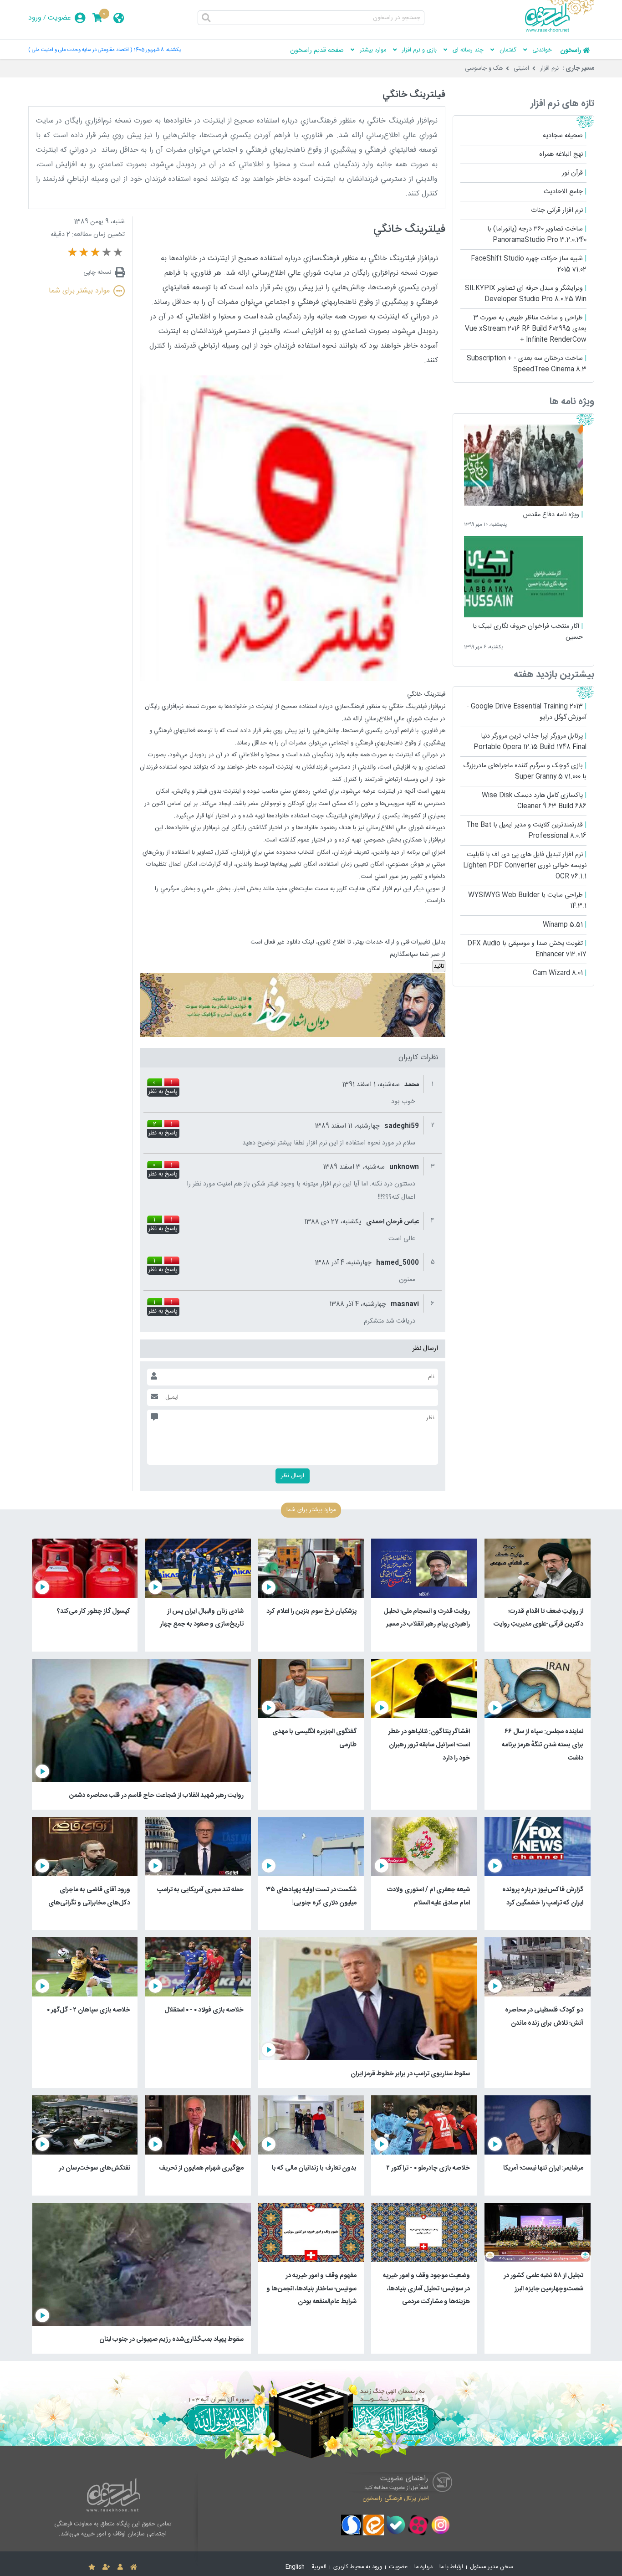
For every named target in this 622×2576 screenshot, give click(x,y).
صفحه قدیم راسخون (317, 51)
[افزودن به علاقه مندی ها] (92, 2567)
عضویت (59, 18)
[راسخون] (560, 31)
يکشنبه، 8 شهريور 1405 (157, 50)
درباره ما (423, 2567)
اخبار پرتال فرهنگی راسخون (396, 2499)
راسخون (571, 51)
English (295, 2567)
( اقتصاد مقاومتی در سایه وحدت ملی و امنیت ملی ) (80, 50)
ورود (35, 18)
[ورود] (120, 2567)
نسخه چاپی (97, 272)
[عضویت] (106, 2567)
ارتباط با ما (451, 2567)
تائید (439, 966)
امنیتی (521, 68)
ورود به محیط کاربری (358, 2567)
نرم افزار (549, 68)
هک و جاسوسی (484, 68)
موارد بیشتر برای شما (79, 291)
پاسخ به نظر (163, 1092)
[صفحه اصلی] (134, 2567)
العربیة (319, 2567)
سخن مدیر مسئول (492, 2567)
